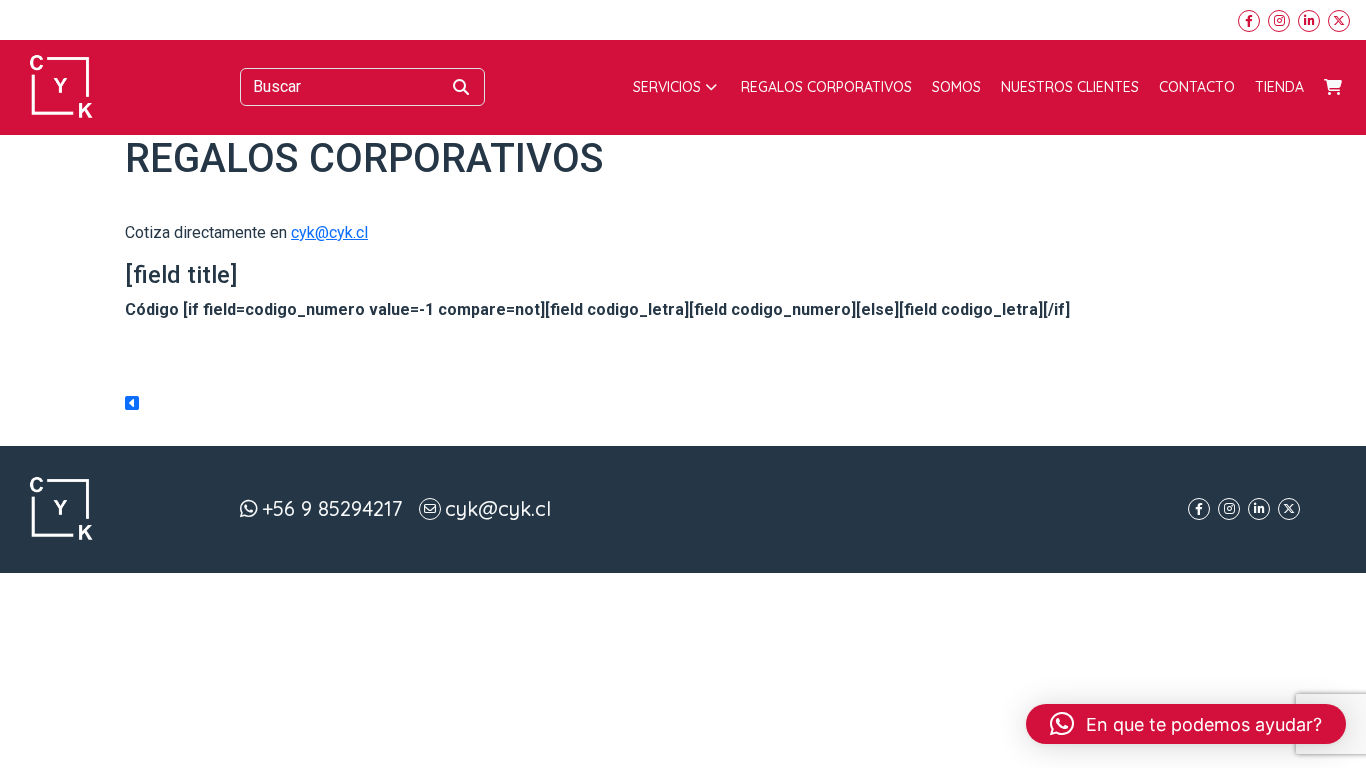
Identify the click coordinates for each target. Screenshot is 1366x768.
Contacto (1197, 87)
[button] (1186, 724)
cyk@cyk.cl (329, 232)
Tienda (1279, 87)
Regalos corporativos (826, 87)
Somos (956, 87)
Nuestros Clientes (1070, 87)
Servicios (667, 87)
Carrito (1333, 87)
